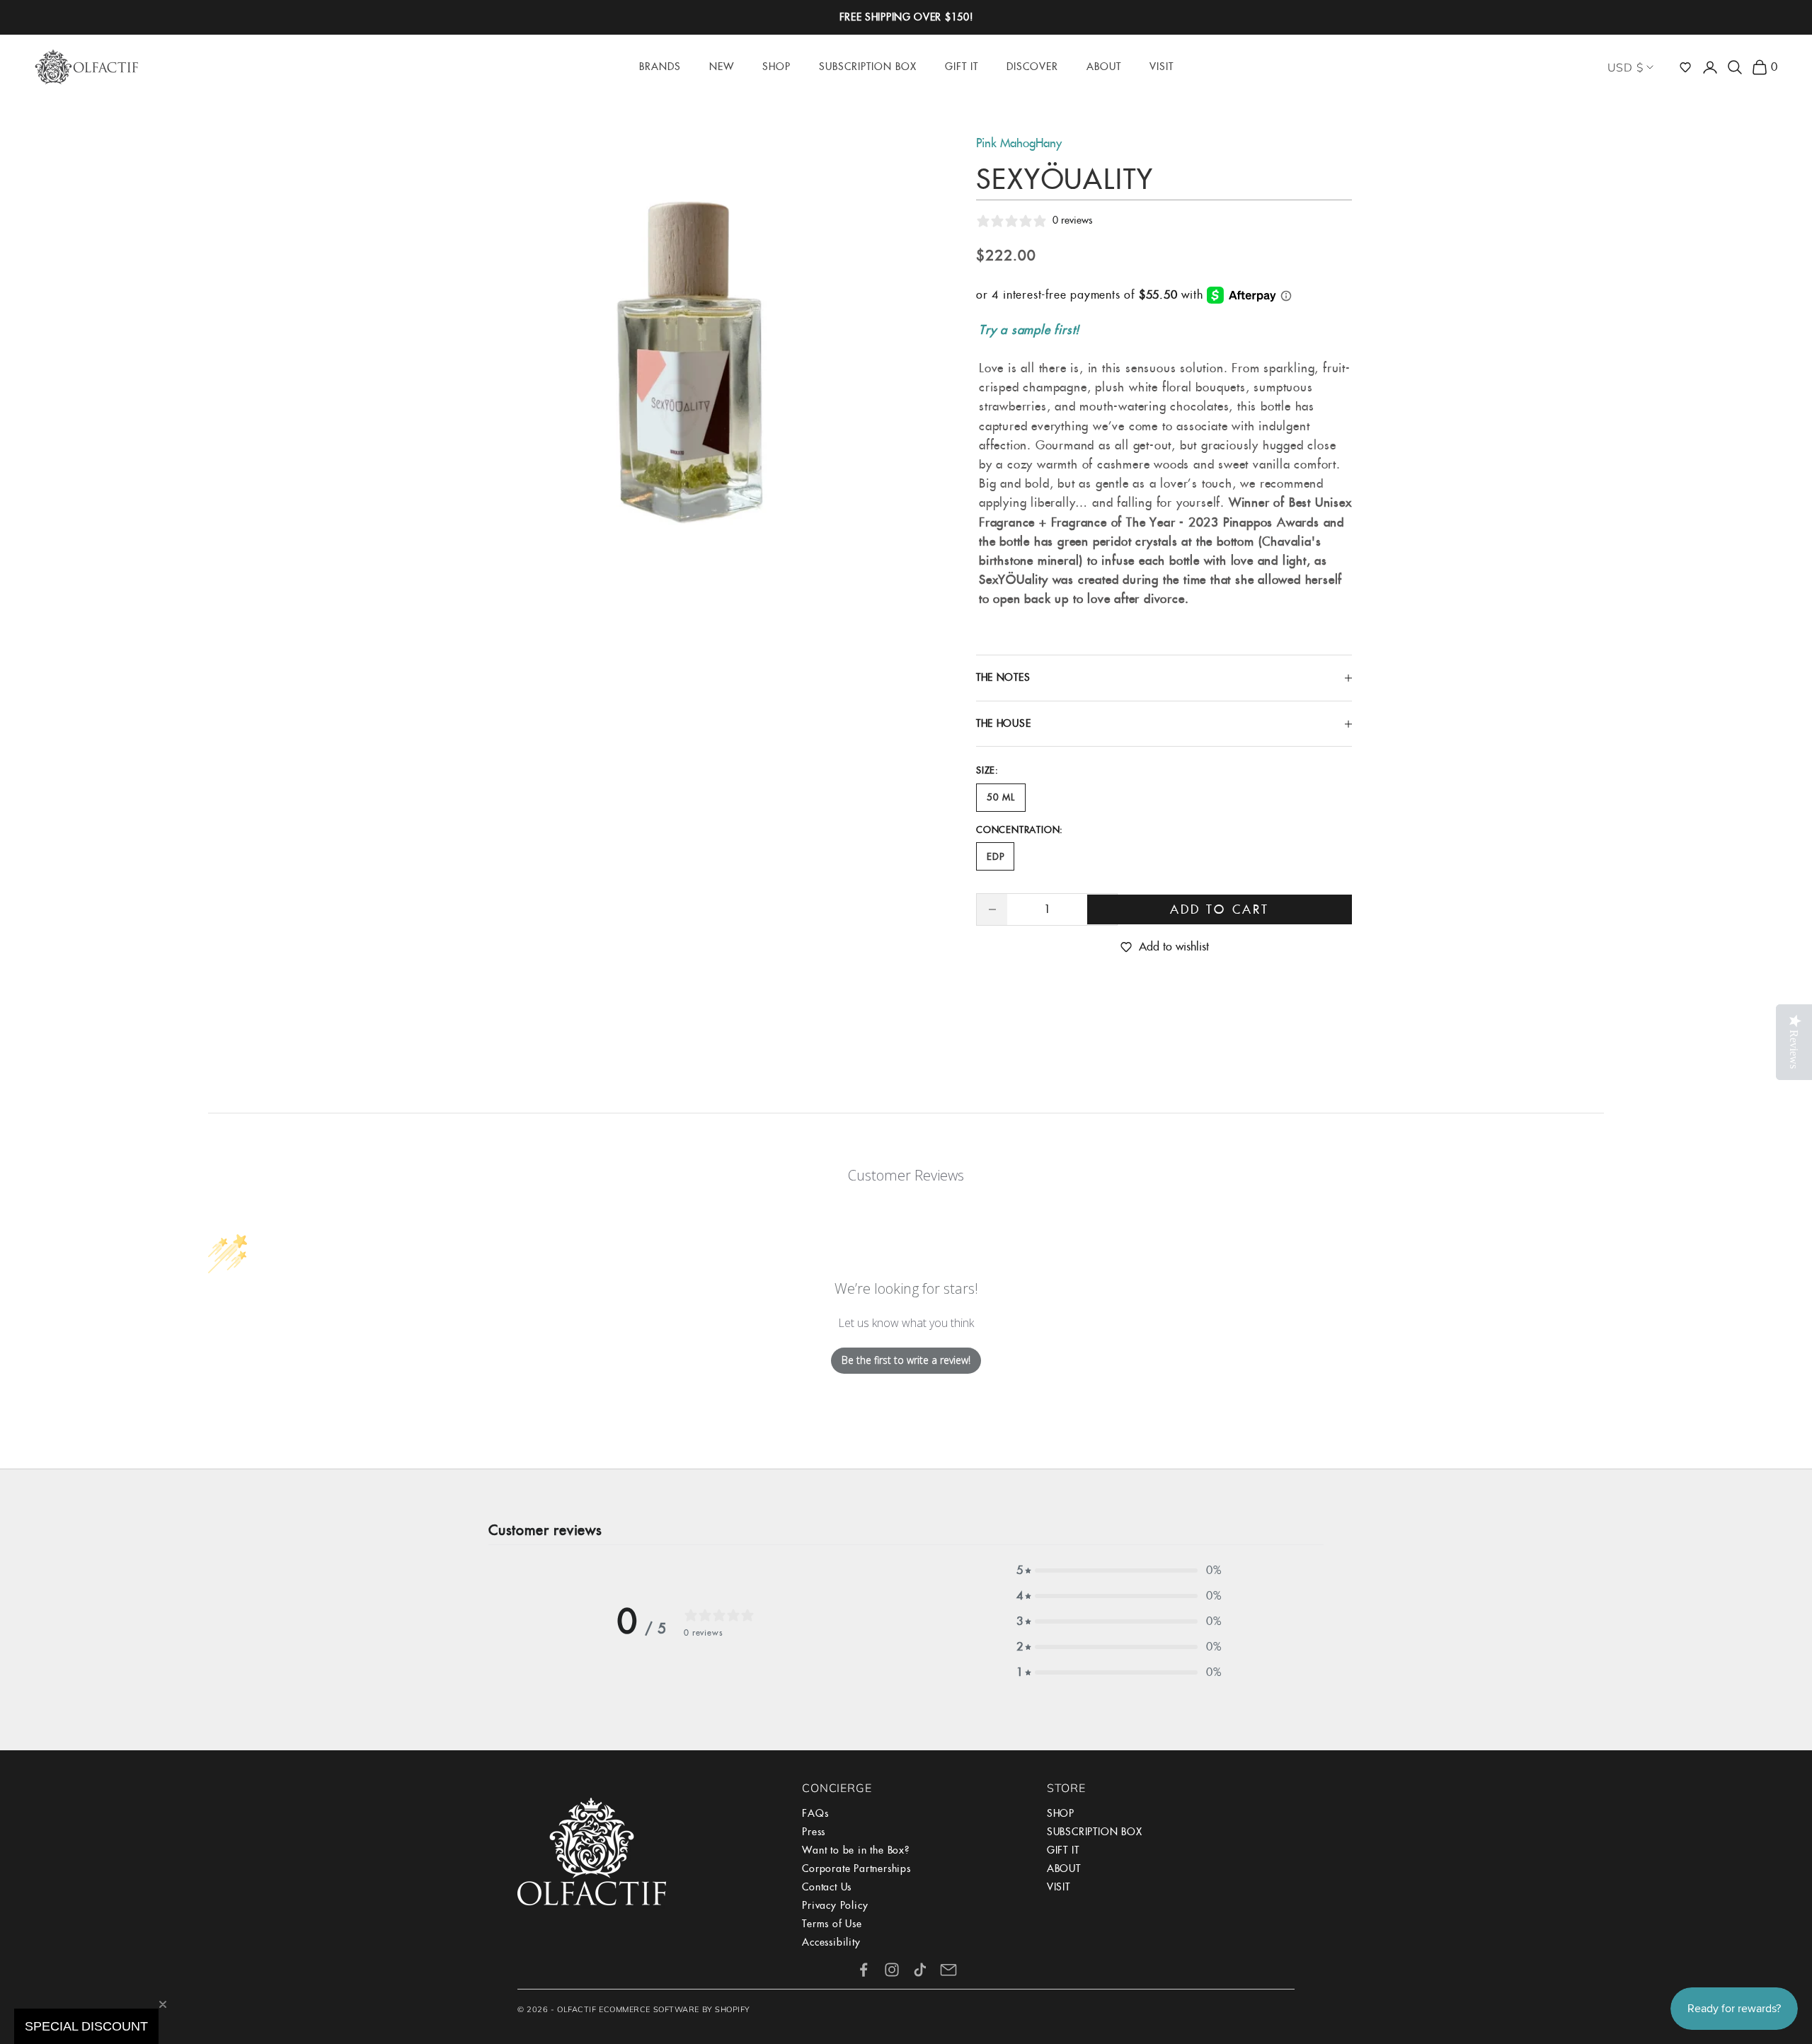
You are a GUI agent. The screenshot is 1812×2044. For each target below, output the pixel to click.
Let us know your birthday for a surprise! (1058, 1174)
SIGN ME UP (1065, 1263)
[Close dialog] (1208, 848)
